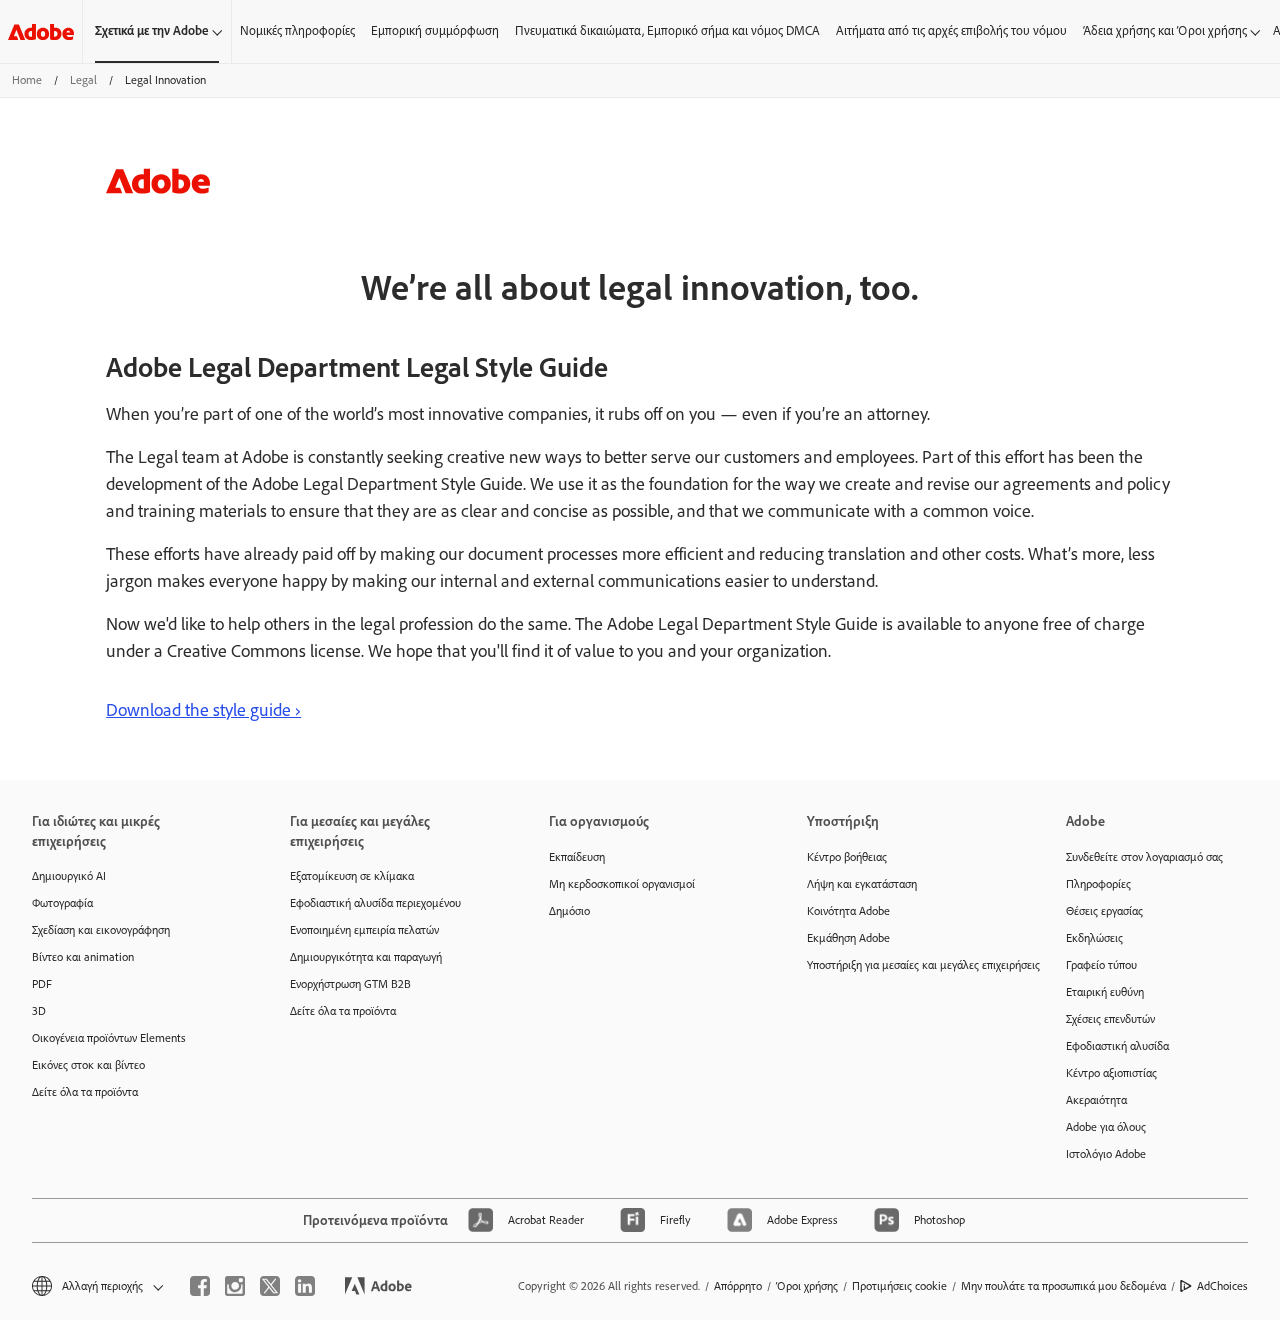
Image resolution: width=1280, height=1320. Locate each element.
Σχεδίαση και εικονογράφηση (101, 930)
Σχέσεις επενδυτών (1110, 1019)
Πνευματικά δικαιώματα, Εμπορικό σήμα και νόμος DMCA (667, 30)
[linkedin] (305, 1286)
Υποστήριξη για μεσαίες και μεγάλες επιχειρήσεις (906, 965)
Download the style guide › (203, 710)
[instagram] (235, 1286)
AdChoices (1222, 1286)
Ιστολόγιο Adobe (1106, 1154)
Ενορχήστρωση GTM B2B (350, 984)
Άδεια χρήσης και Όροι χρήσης (1165, 30)
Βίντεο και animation (83, 957)
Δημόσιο (569, 911)
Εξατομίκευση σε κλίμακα (352, 876)
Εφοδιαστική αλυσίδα (1117, 1046)
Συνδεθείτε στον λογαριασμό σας (1144, 857)
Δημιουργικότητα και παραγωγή (366, 957)
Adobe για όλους (1106, 1127)
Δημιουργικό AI (69, 876)
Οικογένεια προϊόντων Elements (109, 1038)
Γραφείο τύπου (1101, 965)
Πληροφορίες (1098, 884)
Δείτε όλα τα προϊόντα (85, 1092)
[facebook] (200, 1286)
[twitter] (270, 1286)
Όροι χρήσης (807, 1286)
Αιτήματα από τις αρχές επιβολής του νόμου (951, 30)
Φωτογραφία (62, 903)
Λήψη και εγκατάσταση (862, 884)
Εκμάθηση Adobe (848, 938)
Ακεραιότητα (1096, 1100)
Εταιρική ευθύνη (1105, 992)
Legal (83, 80)
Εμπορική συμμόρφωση (435, 30)
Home (27, 80)
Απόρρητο (738, 1286)
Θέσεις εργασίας (1104, 911)
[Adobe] (41, 31)
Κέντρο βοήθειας (847, 857)
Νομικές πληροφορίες (297, 30)
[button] (96, 1286)
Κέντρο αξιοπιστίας (1111, 1073)
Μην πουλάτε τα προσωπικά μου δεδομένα (1063, 1286)
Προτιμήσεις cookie (899, 1286)
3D (39, 1011)
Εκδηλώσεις (1094, 938)
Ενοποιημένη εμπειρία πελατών (364, 930)
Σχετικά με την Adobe (152, 30)
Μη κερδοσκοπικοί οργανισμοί (622, 884)
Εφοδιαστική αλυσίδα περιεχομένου (375, 903)
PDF (42, 984)
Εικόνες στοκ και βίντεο (88, 1065)
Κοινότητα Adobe (848, 911)
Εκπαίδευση (577, 857)
